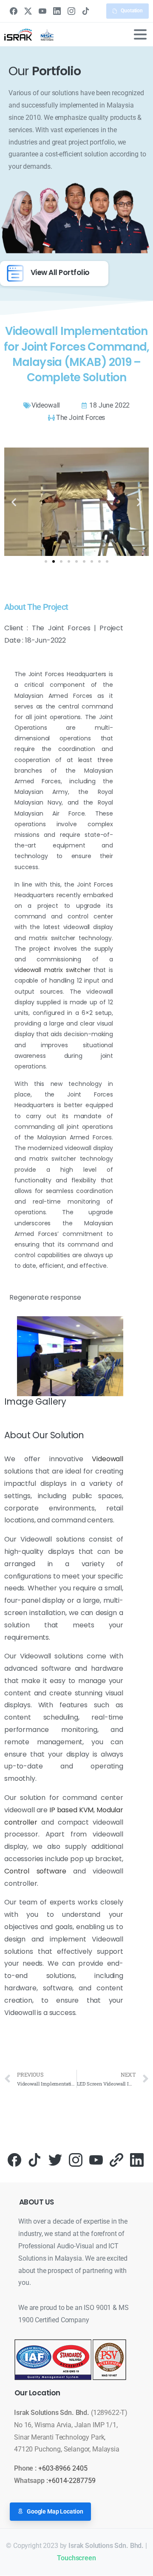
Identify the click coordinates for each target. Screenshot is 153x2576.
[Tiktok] (35, 2159)
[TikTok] (86, 11)
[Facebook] (14, 11)
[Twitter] (55, 2159)
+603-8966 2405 (63, 2468)
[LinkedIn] (57, 11)
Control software (35, 1871)
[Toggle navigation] (140, 34)
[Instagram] (71, 11)
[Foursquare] (116, 2159)
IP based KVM (71, 1810)
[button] (14, 502)
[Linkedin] (137, 2159)
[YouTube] (42, 11)
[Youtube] (96, 2159)
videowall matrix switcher (52, 970)
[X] (28, 11)
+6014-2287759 (72, 2481)
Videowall (108, 1459)
